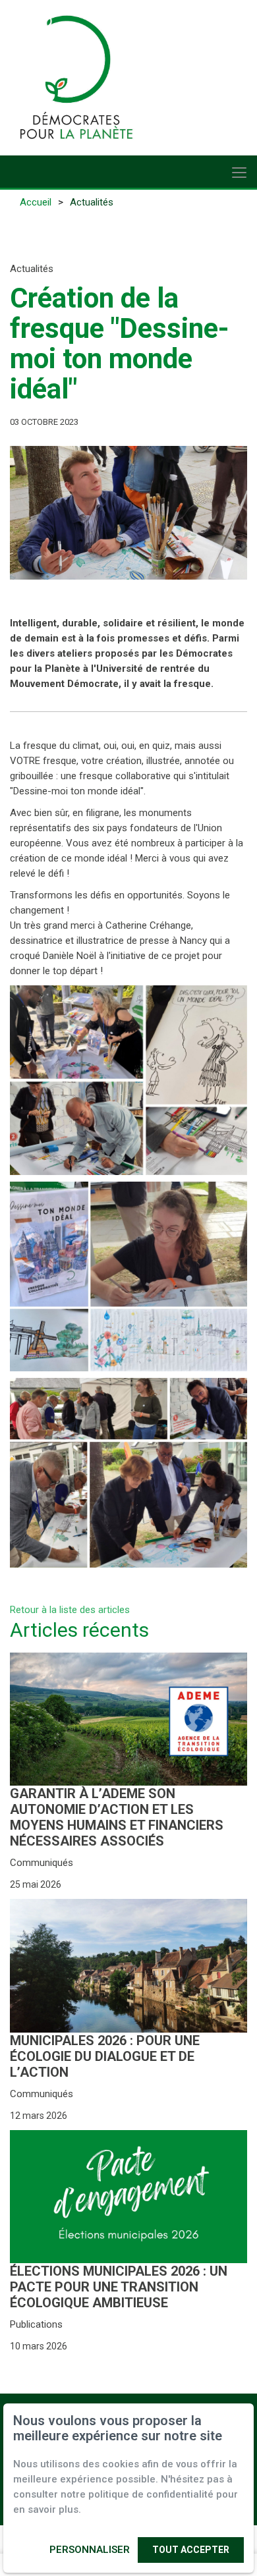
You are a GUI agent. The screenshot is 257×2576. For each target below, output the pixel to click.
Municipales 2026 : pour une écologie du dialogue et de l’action (105, 2056)
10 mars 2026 (39, 2346)
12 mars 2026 (39, 2116)
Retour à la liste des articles (70, 1610)
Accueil (36, 202)
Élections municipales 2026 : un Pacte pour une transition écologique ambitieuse (119, 2287)
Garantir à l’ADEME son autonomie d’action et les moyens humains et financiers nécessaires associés (117, 1817)
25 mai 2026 (36, 1884)
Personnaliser (90, 2550)
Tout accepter (191, 2550)
